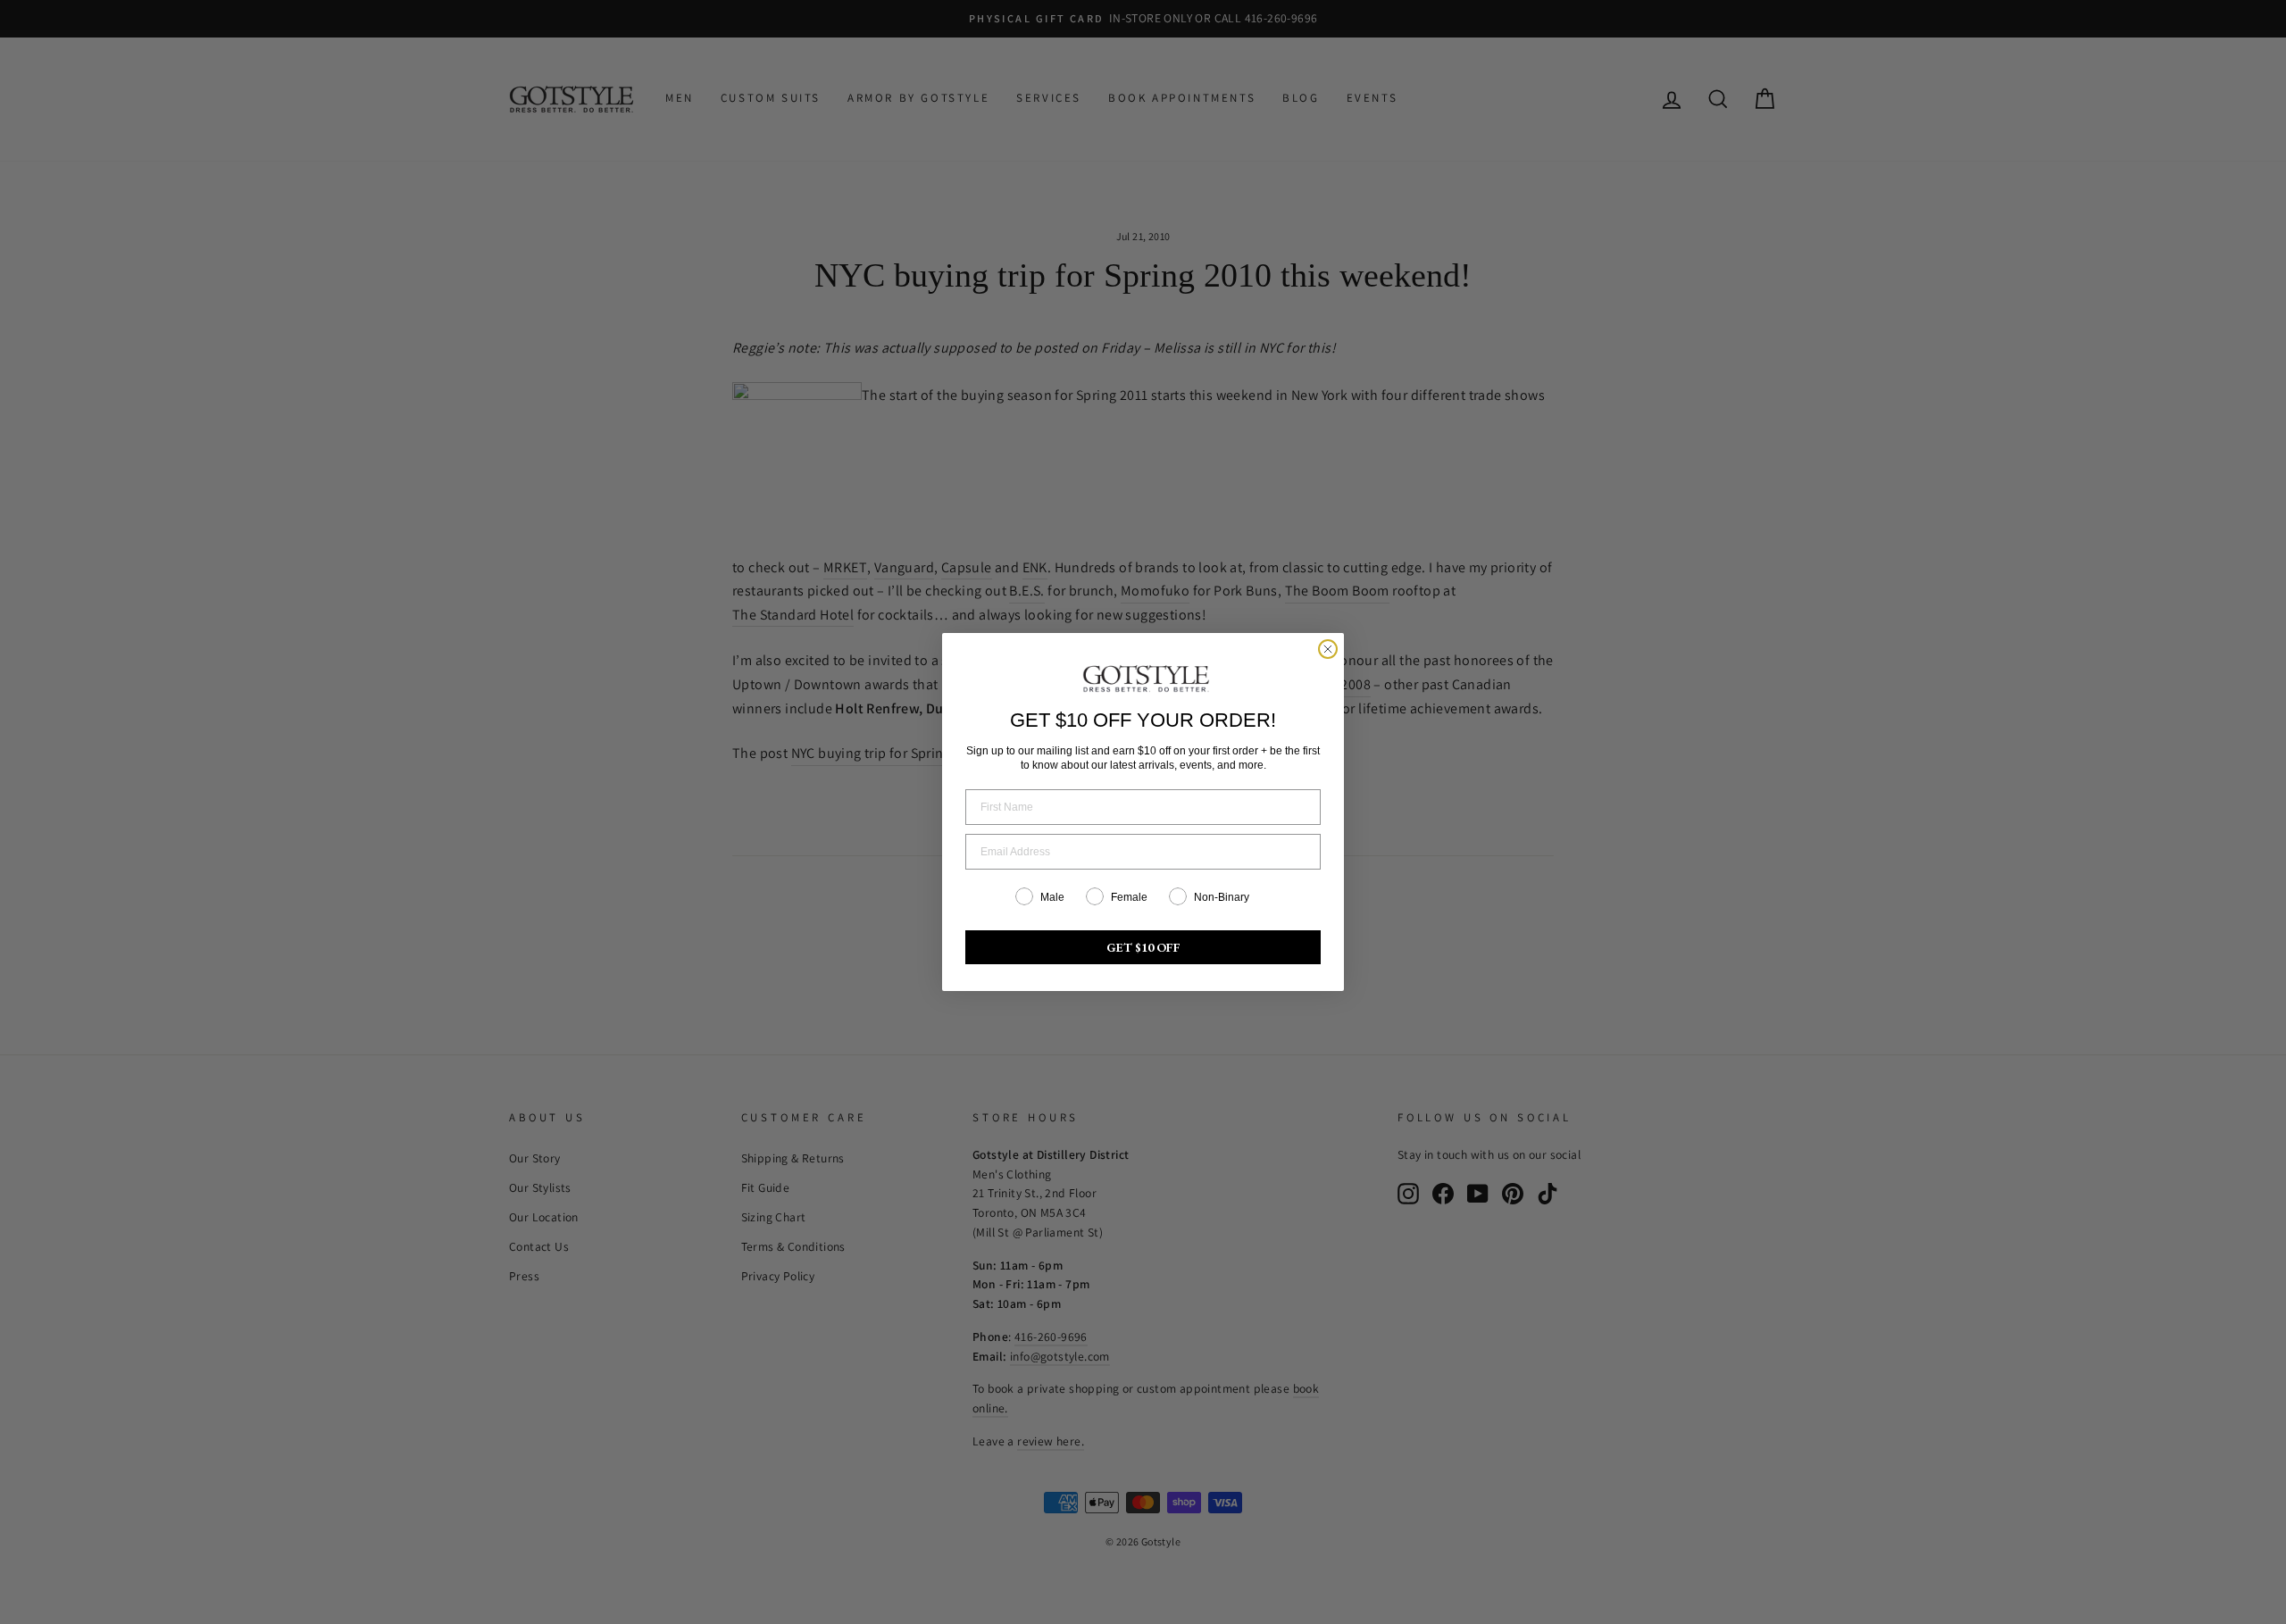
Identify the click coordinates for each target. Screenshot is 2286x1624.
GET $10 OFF (1143, 947)
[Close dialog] (1328, 649)
